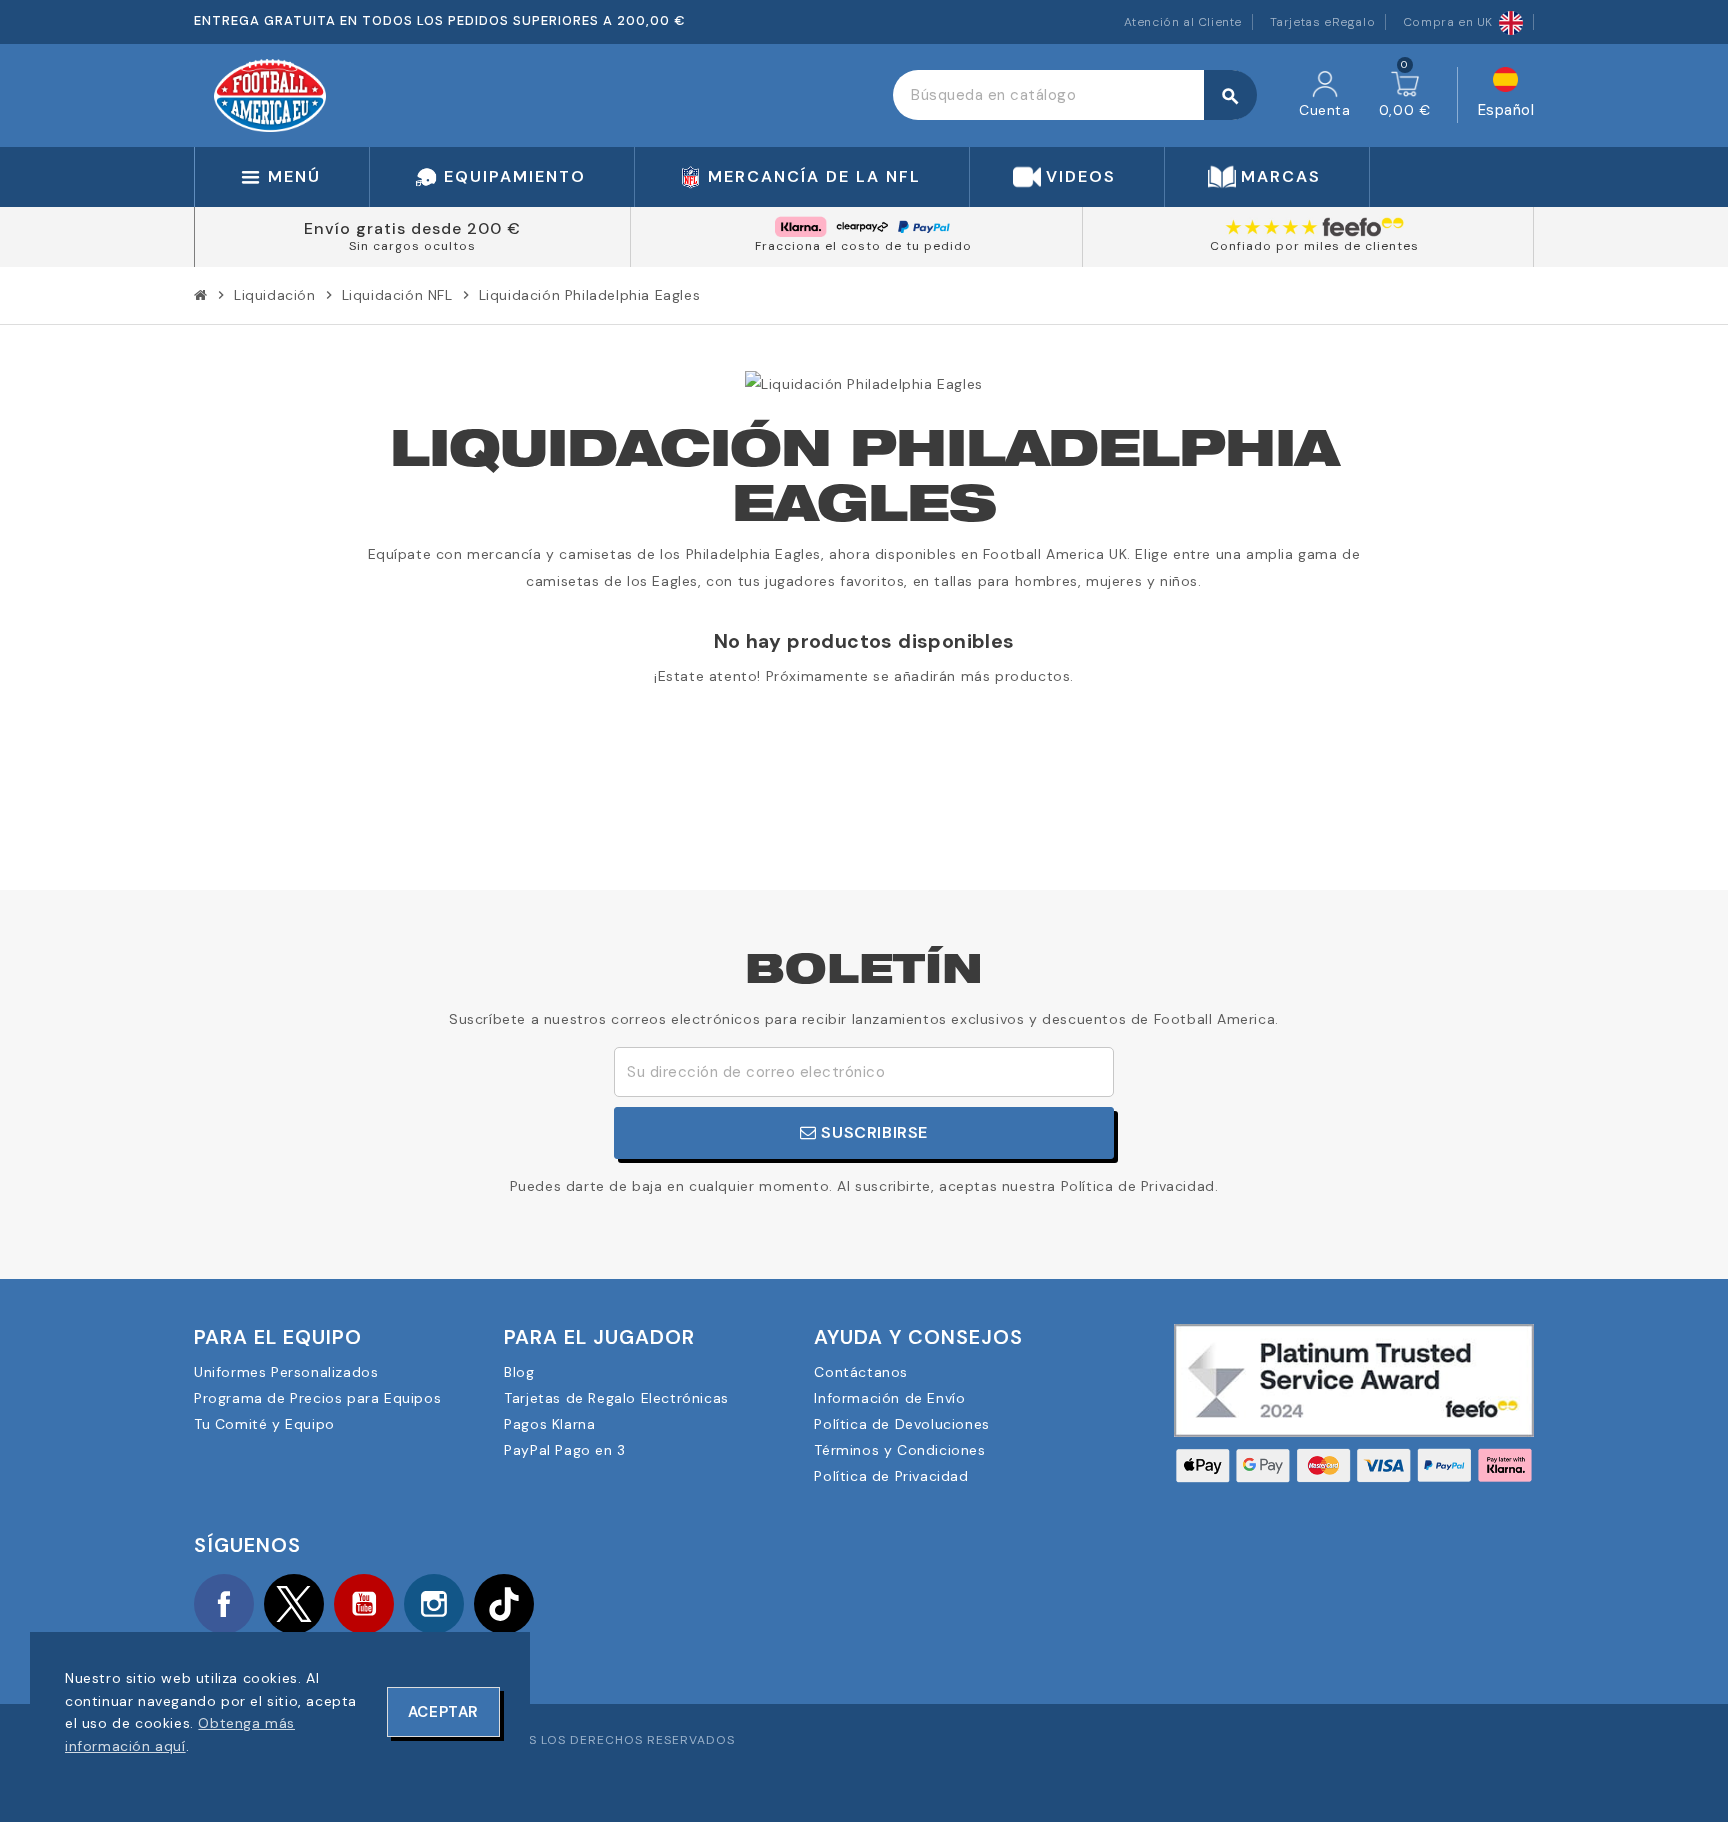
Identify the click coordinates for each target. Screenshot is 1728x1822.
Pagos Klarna (549, 1424)
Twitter (294, 1604)
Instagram (434, 1604)
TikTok (504, 1604)
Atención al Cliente (1183, 22)
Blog (519, 1372)
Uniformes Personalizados (286, 1372)
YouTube (364, 1604)
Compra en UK (1448, 22)
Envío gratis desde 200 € (412, 228)
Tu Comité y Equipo (264, 1424)
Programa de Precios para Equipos (317, 1398)
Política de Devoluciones (901, 1424)
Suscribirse (872, 1132)
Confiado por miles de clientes (1314, 246)
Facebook (224, 1604)
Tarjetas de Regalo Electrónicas (616, 1398)
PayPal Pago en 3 (565, 1450)
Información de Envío (889, 1398)
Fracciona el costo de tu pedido (863, 246)
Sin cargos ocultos (412, 246)
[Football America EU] (270, 94)
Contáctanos (861, 1372)
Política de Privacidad (891, 1476)
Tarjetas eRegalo (1323, 22)
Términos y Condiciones (899, 1450)
